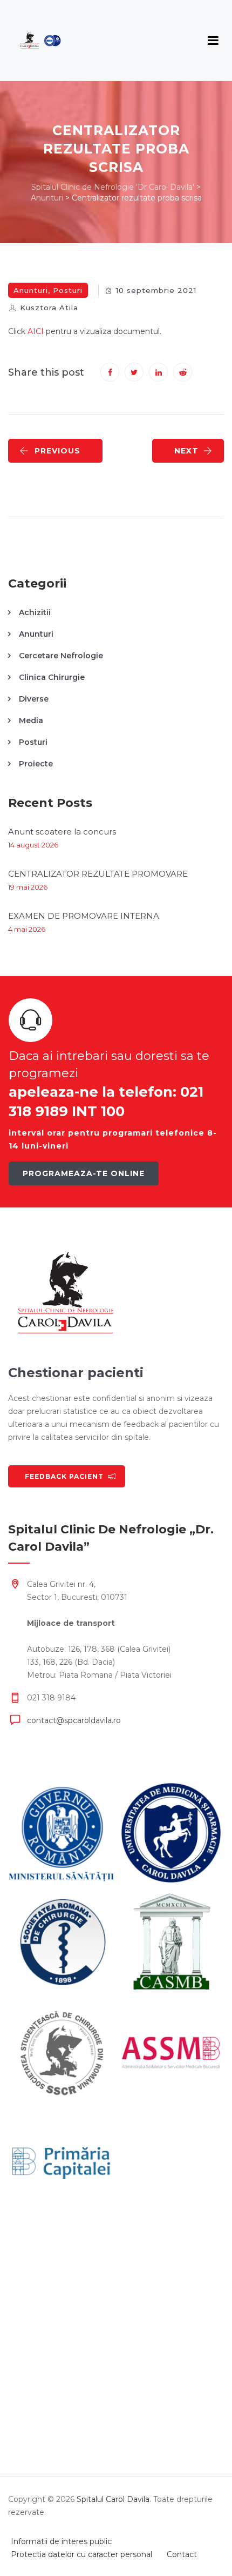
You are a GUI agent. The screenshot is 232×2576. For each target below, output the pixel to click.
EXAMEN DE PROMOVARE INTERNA (84, 916)
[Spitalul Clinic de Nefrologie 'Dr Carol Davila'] (40, 41)
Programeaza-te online (84, 1173)
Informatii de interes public (61, 2541)
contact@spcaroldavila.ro (74, 1720)
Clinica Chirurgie (52, 677)
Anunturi (31, 290)
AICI (36, 331)
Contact (182, 2554)
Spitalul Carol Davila (113, 2499)
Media (31, 720)
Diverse (34, 699)
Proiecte (36, 764)
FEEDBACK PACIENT (64, 1476)
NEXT (186, 451)
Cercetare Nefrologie (61, 656)
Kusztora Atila (49, 308)
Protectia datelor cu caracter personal (81, 2554)
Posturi (68, 290)
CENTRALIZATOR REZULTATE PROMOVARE (98, 874)
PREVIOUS (57, 451)
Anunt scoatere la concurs (62, 832)
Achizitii (35, 612)
